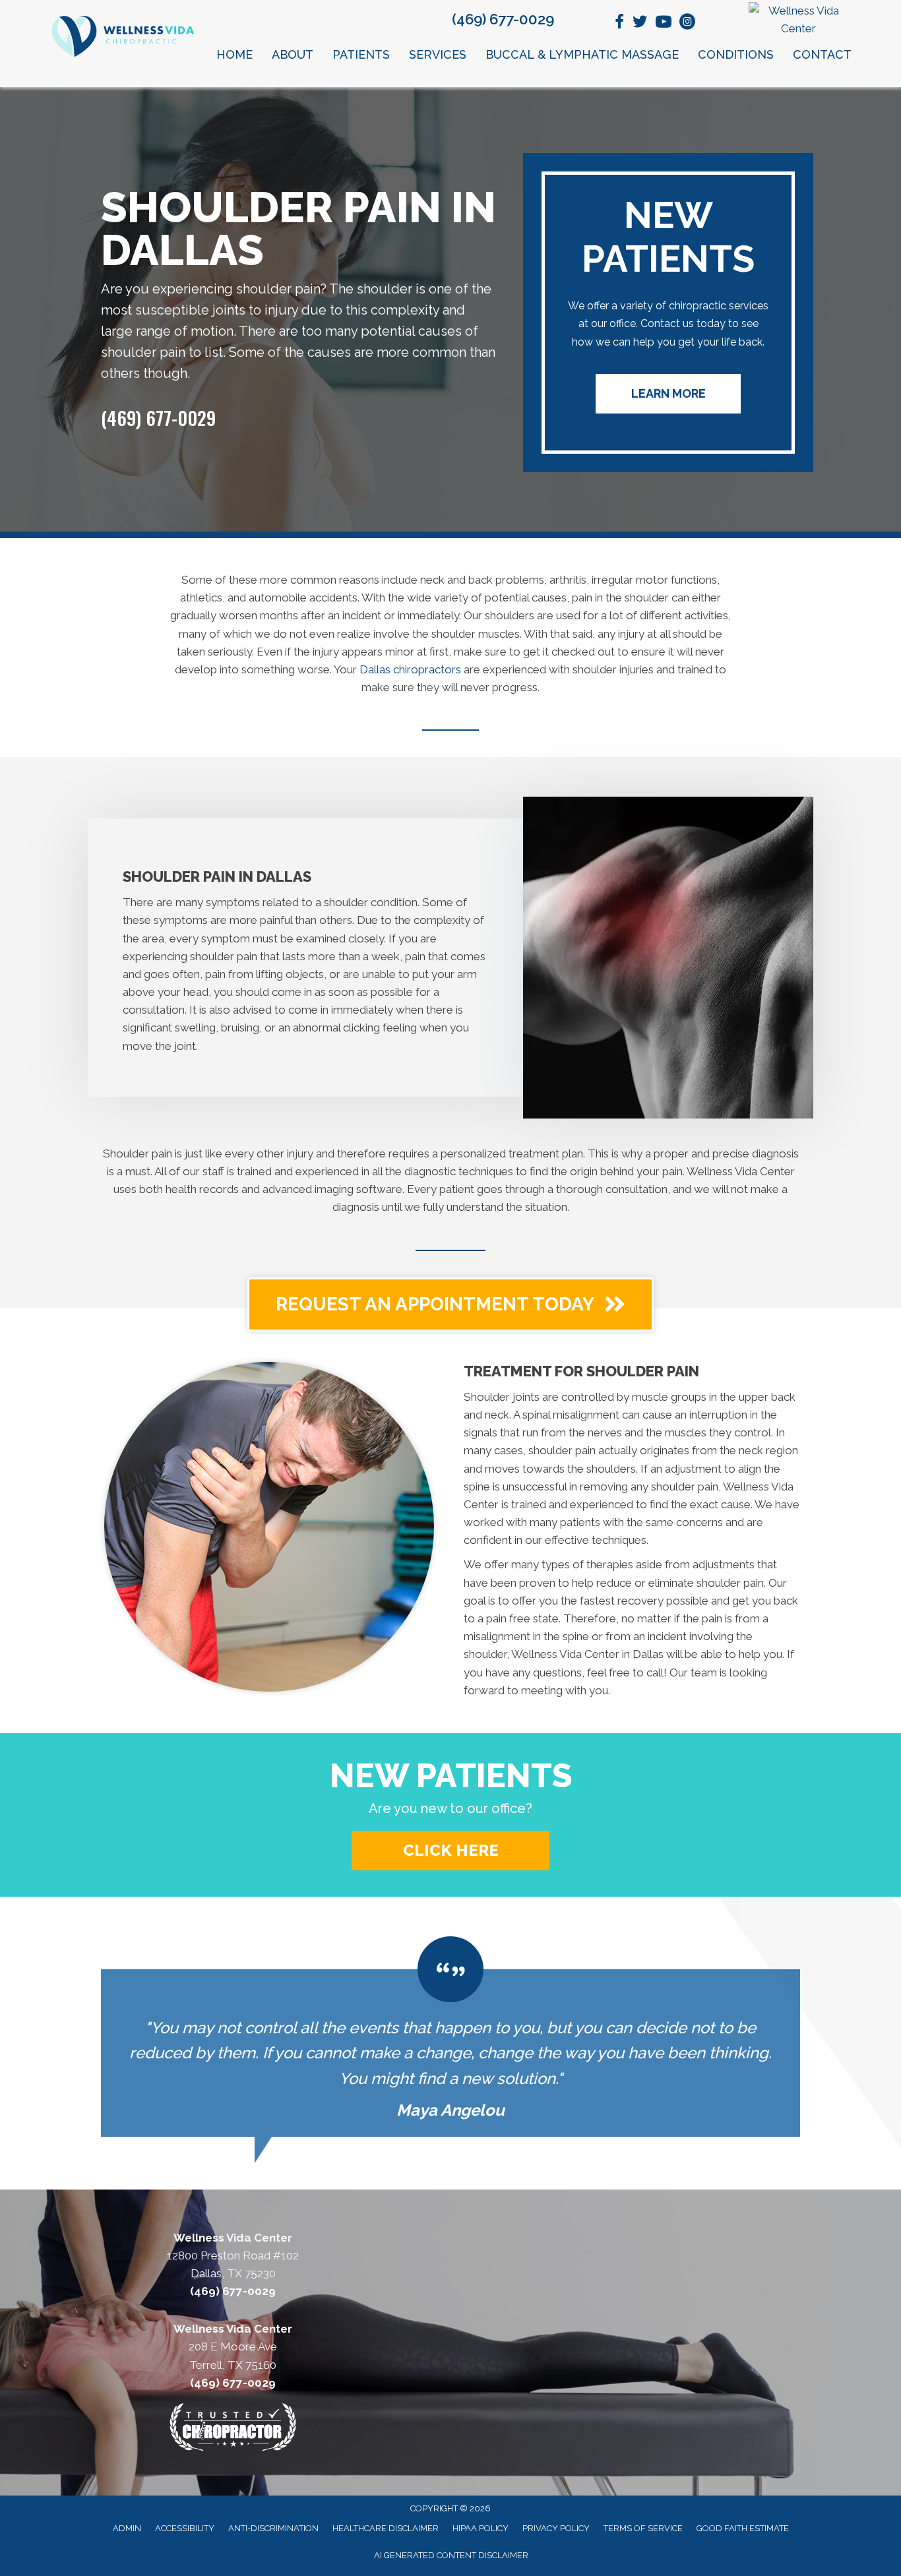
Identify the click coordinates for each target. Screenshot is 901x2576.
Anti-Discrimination (273, 2528)
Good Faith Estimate (743, 2528)
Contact (822, 54)
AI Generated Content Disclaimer (451, 2555)
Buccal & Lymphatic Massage (582, 54)
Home (234, 54)
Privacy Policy (556, 2528)
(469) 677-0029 (503, 19)
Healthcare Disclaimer (386, 2528)
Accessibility (185, 2528)
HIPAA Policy (481, 2528)
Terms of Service (643, 2528)
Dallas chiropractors (410, 669)
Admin (127, 2528)
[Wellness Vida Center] (799, 20)
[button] (668, 394)
